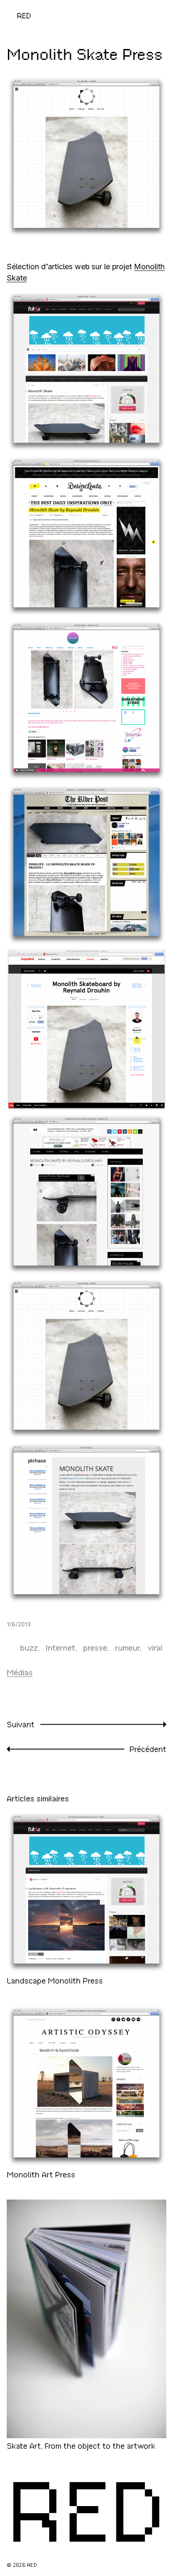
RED (24, 16)
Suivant (21, 1725)
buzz (29, 1648)
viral (155, 1648)
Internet (60, 1648)
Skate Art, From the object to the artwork (81, 2446)
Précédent (148, 1749)
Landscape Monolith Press (55, 1981)
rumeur (127, 1648)
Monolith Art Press (41, 2174)
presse (95, 1648)
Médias (20, 1673)
